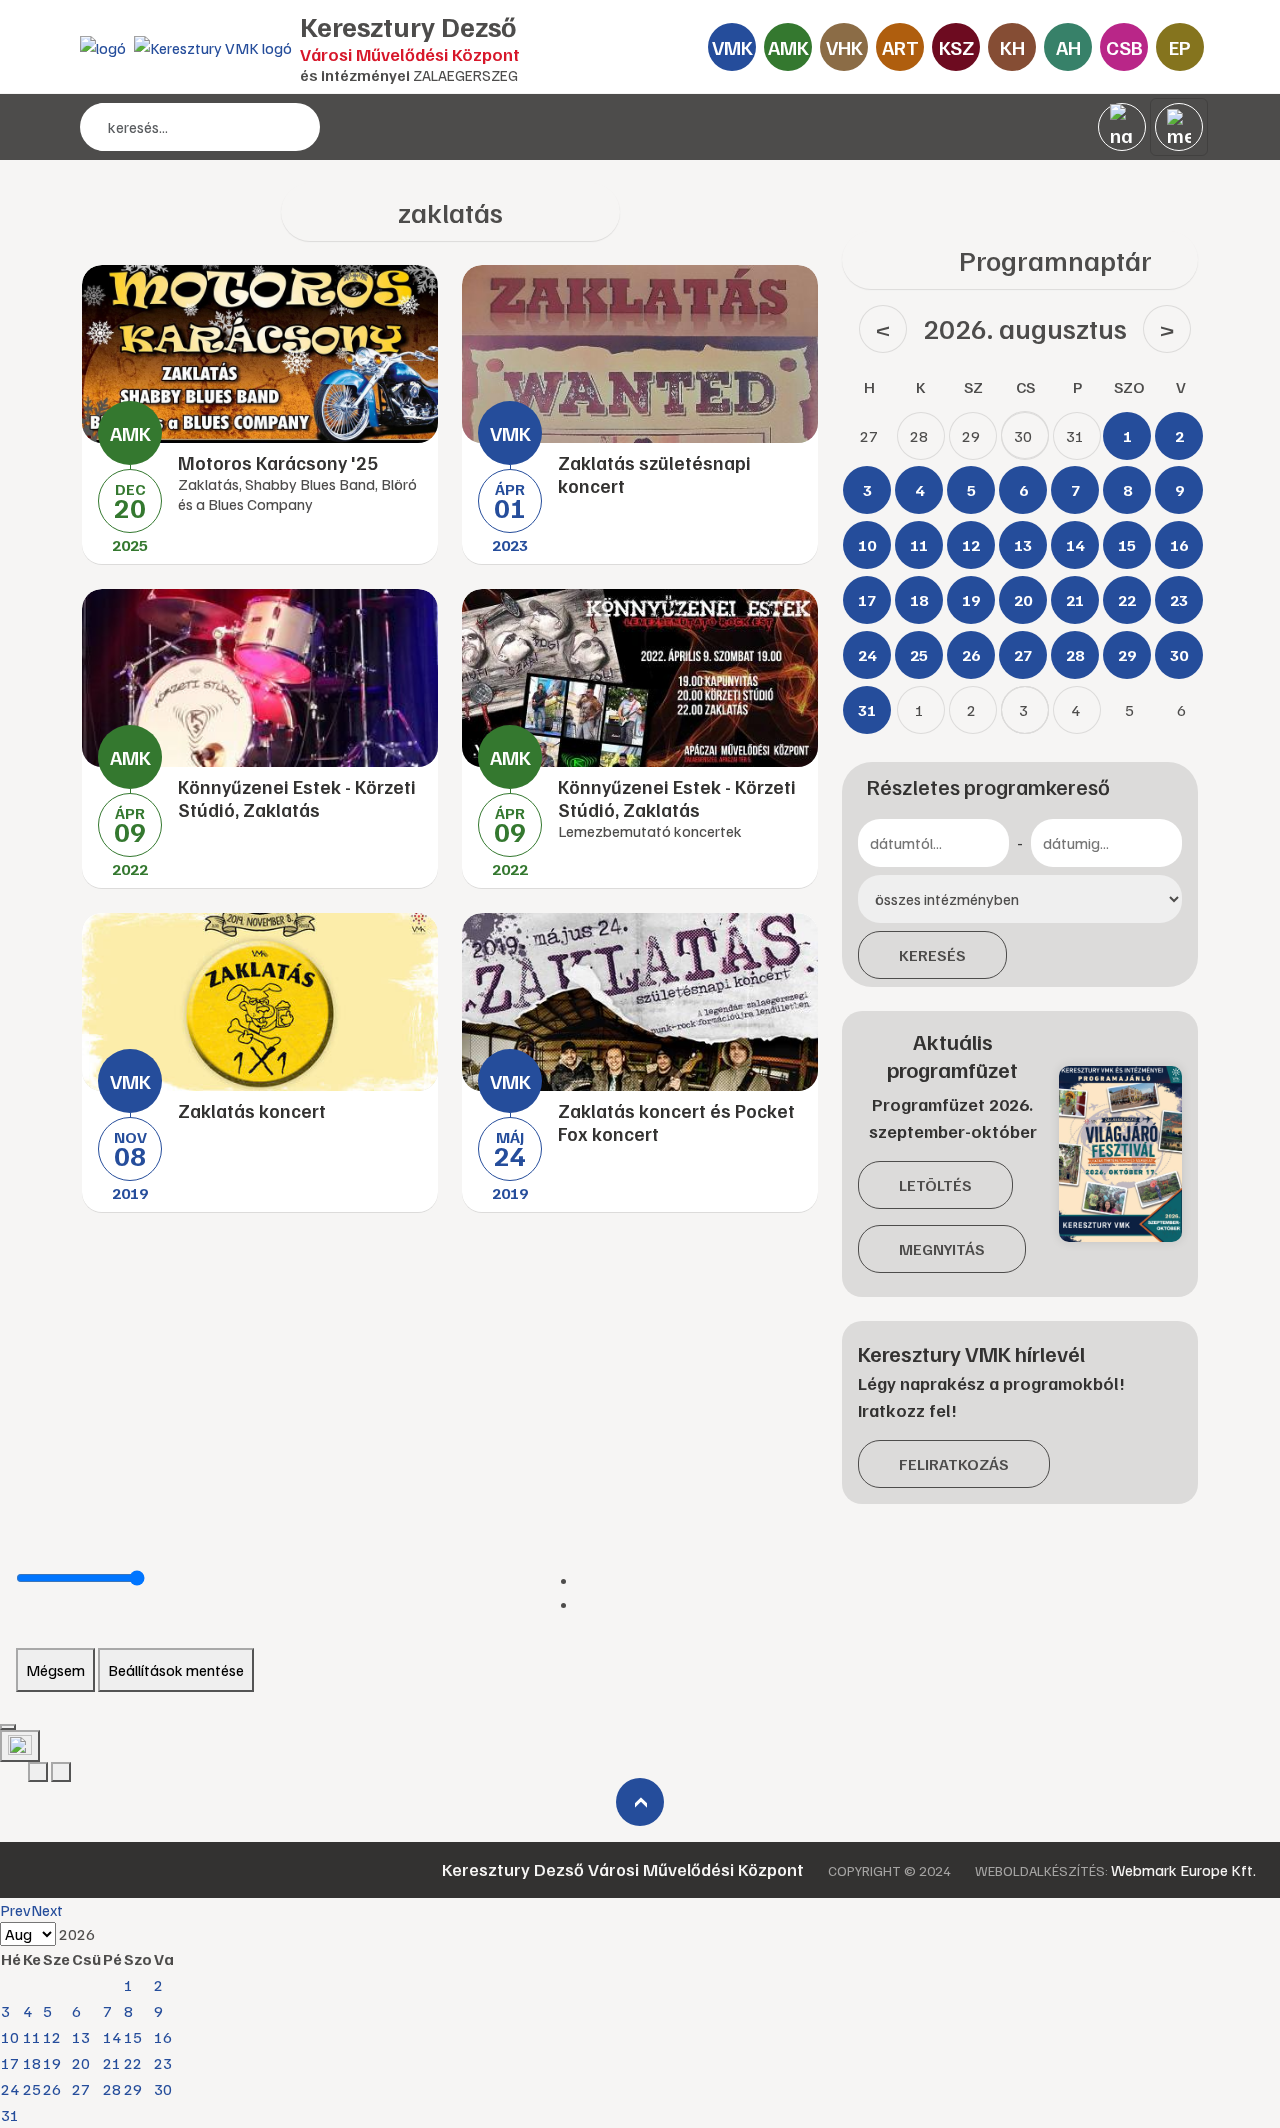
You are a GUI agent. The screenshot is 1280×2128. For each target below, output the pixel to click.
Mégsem (55, 1670)
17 (10, 2063)
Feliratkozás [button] (954, 1464)
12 (52, 2037)
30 (163, 2089)
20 (81, 2063)
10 (10, 2037)
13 (81, 2037)
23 (163, 2063)
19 (52, 2063)
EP (1180, 47)
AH (1068, 47)
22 (133, 2063)
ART (900, 47)
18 (32, 2063)
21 (112, 2063)
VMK (732, 47)
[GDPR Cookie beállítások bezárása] (8, 1727)
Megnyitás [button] (942, 1249)
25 (32, 2089)
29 (133, 2089)
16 (163, 2037)
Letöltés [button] (935, 1185)
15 (133, 2037)
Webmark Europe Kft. (1183, 1870)
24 (10, 2089)
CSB (1124, 47)
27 (81, 2089)
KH (1012, 47)
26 (52, 2089)
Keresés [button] (932, 955)
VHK (844, 47)
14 (112, 2037)
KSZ (956, 47)
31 (10, 2115)
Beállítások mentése (176, 1670)
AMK (788, 47)
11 (32, 2037)
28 (112, 2089)
